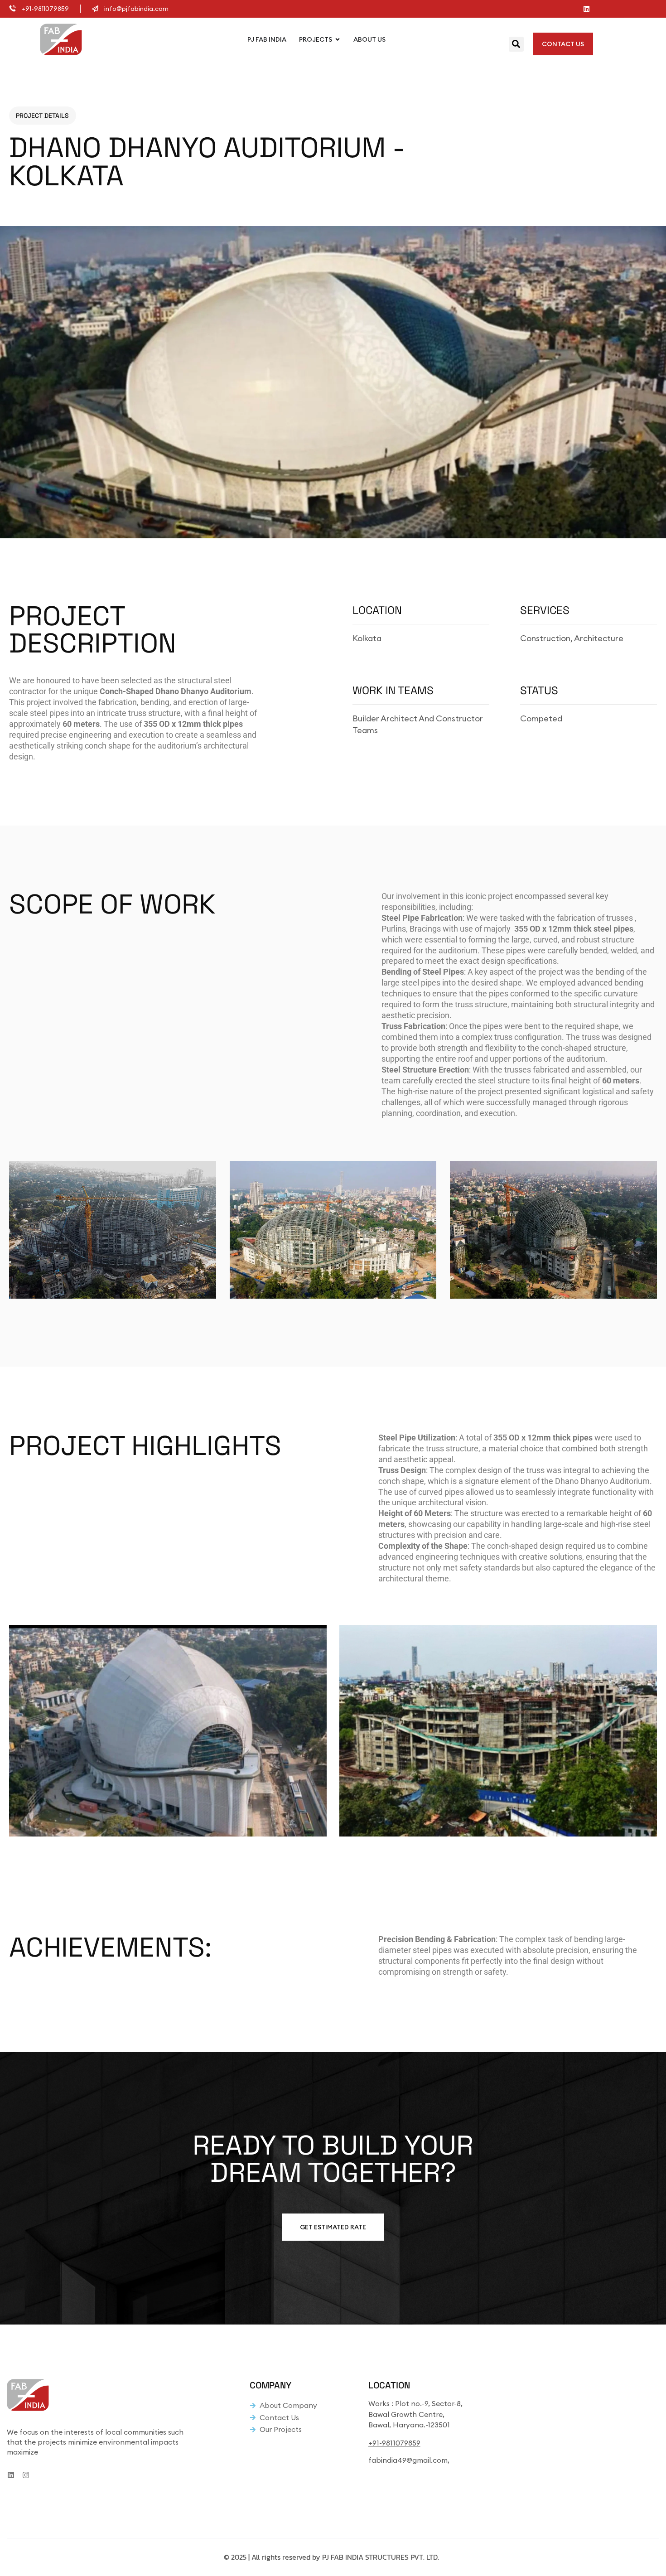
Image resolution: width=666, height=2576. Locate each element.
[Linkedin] (586, 9)
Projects (316, 39)
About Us (369, 39)
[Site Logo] (61, 39)
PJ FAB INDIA (267, 39)
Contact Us (563, 44)
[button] (516, 44)
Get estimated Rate (333, 2227)
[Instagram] (26, 2475)
